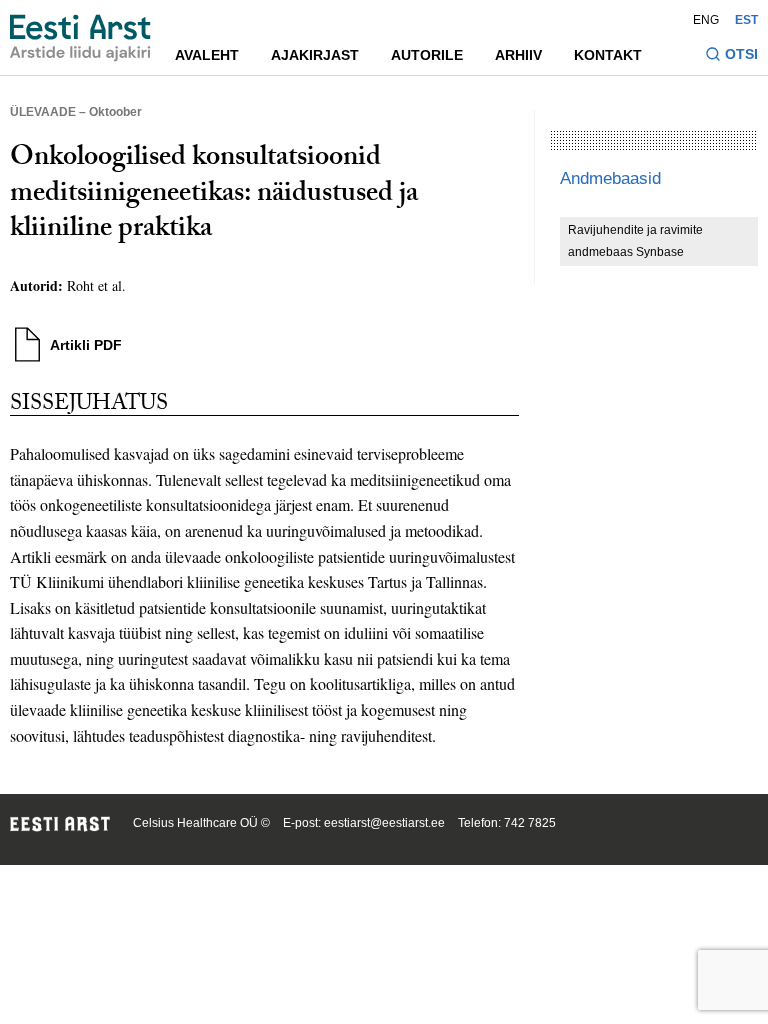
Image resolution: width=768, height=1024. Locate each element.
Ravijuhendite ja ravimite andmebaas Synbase (635, 241)
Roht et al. (96, 285)
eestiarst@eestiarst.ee (384, 823)
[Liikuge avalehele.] (80, 38)
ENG (706, 20)
